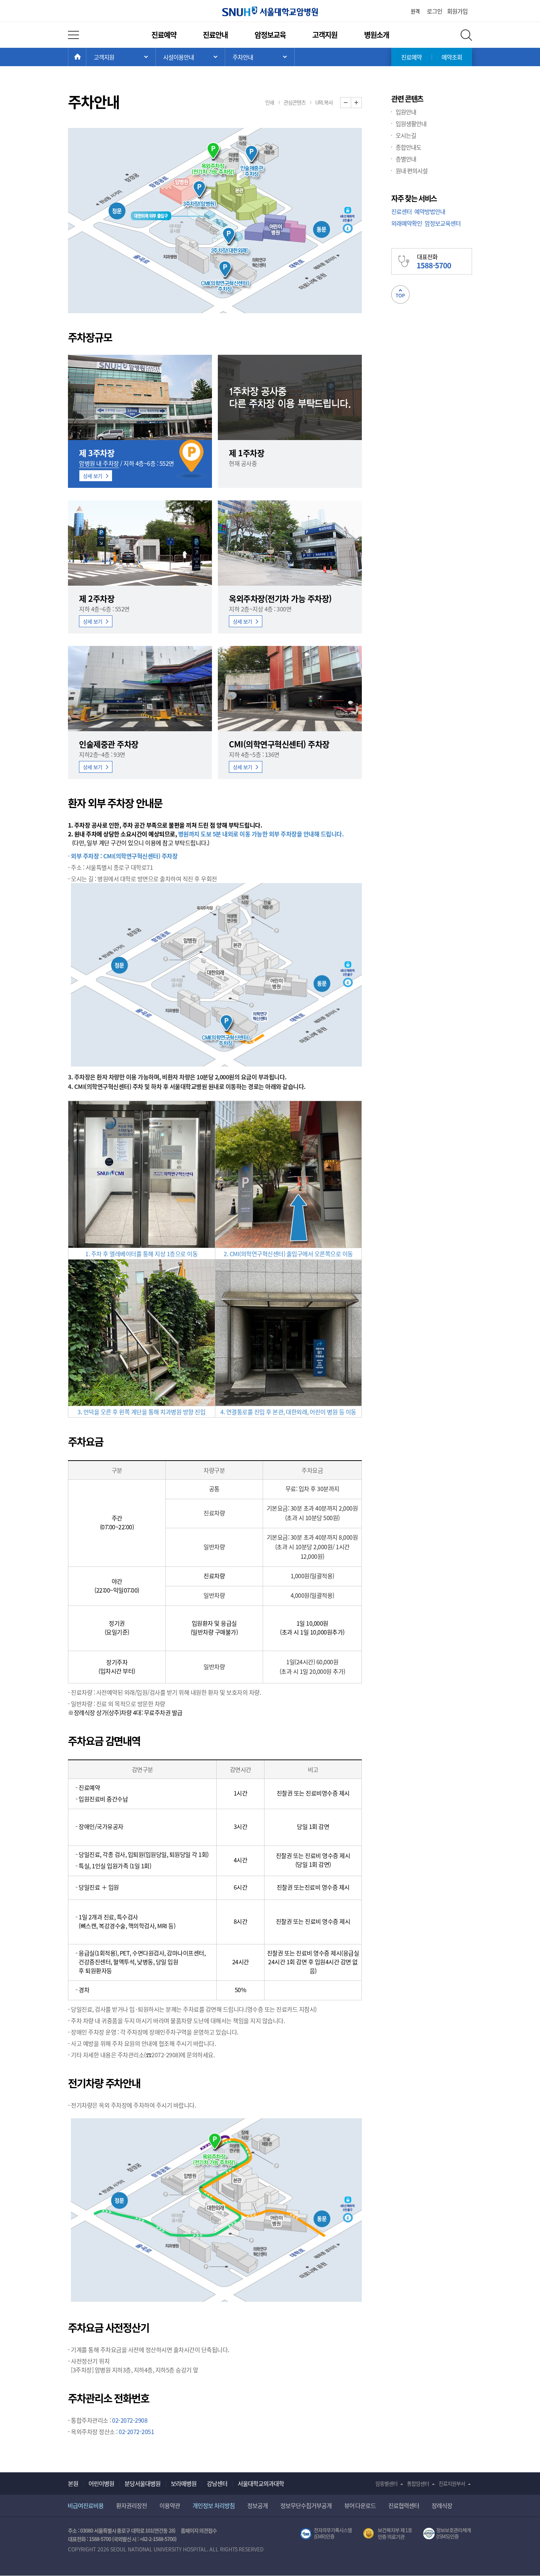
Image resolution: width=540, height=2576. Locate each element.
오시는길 (406, 135)
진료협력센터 (404, 2505)
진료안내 (215, 35)
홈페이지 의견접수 (199, 2530)
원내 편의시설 (412, 171)
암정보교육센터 (443, 223)
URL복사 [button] (324, 102)
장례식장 (442, 2505)
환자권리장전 (132, 2505)
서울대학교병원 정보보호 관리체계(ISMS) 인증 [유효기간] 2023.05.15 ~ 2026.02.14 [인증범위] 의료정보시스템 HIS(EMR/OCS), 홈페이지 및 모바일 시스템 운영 (448, 2534)
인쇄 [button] (270, 102)
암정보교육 (270, 35)
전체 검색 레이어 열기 (466, 35)
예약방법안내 (430, 211)
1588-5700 (100, 2539)
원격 (415, 11)
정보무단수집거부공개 (306, 2505)
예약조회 (452, 57)
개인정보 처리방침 (214, 2505)
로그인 (435, 11)
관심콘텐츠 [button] (295, 102)
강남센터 (217, 2483)
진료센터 (402, 211)
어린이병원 (101, 2483)
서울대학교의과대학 (261, 2483)
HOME (86, 57)
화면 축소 (351, 103)
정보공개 (258, 2505)
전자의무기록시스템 (326, 2534)
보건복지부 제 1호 (388, 2534)
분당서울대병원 (143, 2483)
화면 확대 (362, 103)
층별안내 (406, 159)
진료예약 (164, 35)
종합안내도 (408, 147)
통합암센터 (418, 2483)
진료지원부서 (452, 2483)
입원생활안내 (411, 124)
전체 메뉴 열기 (73, 35)
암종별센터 (386, 2483)
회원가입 (457, 11)
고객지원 (325, 35)
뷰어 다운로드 (360, 2505)
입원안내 (406, 112)
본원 (73, 2483)
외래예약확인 (407, 223)
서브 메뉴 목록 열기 (190, 57)
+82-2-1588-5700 (157, 2539)
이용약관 (170, 2505)
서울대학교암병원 (270, 11)
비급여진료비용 (86, 2505)
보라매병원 (184, 2483)
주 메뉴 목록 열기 (121, 57)
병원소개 (377, 35)
